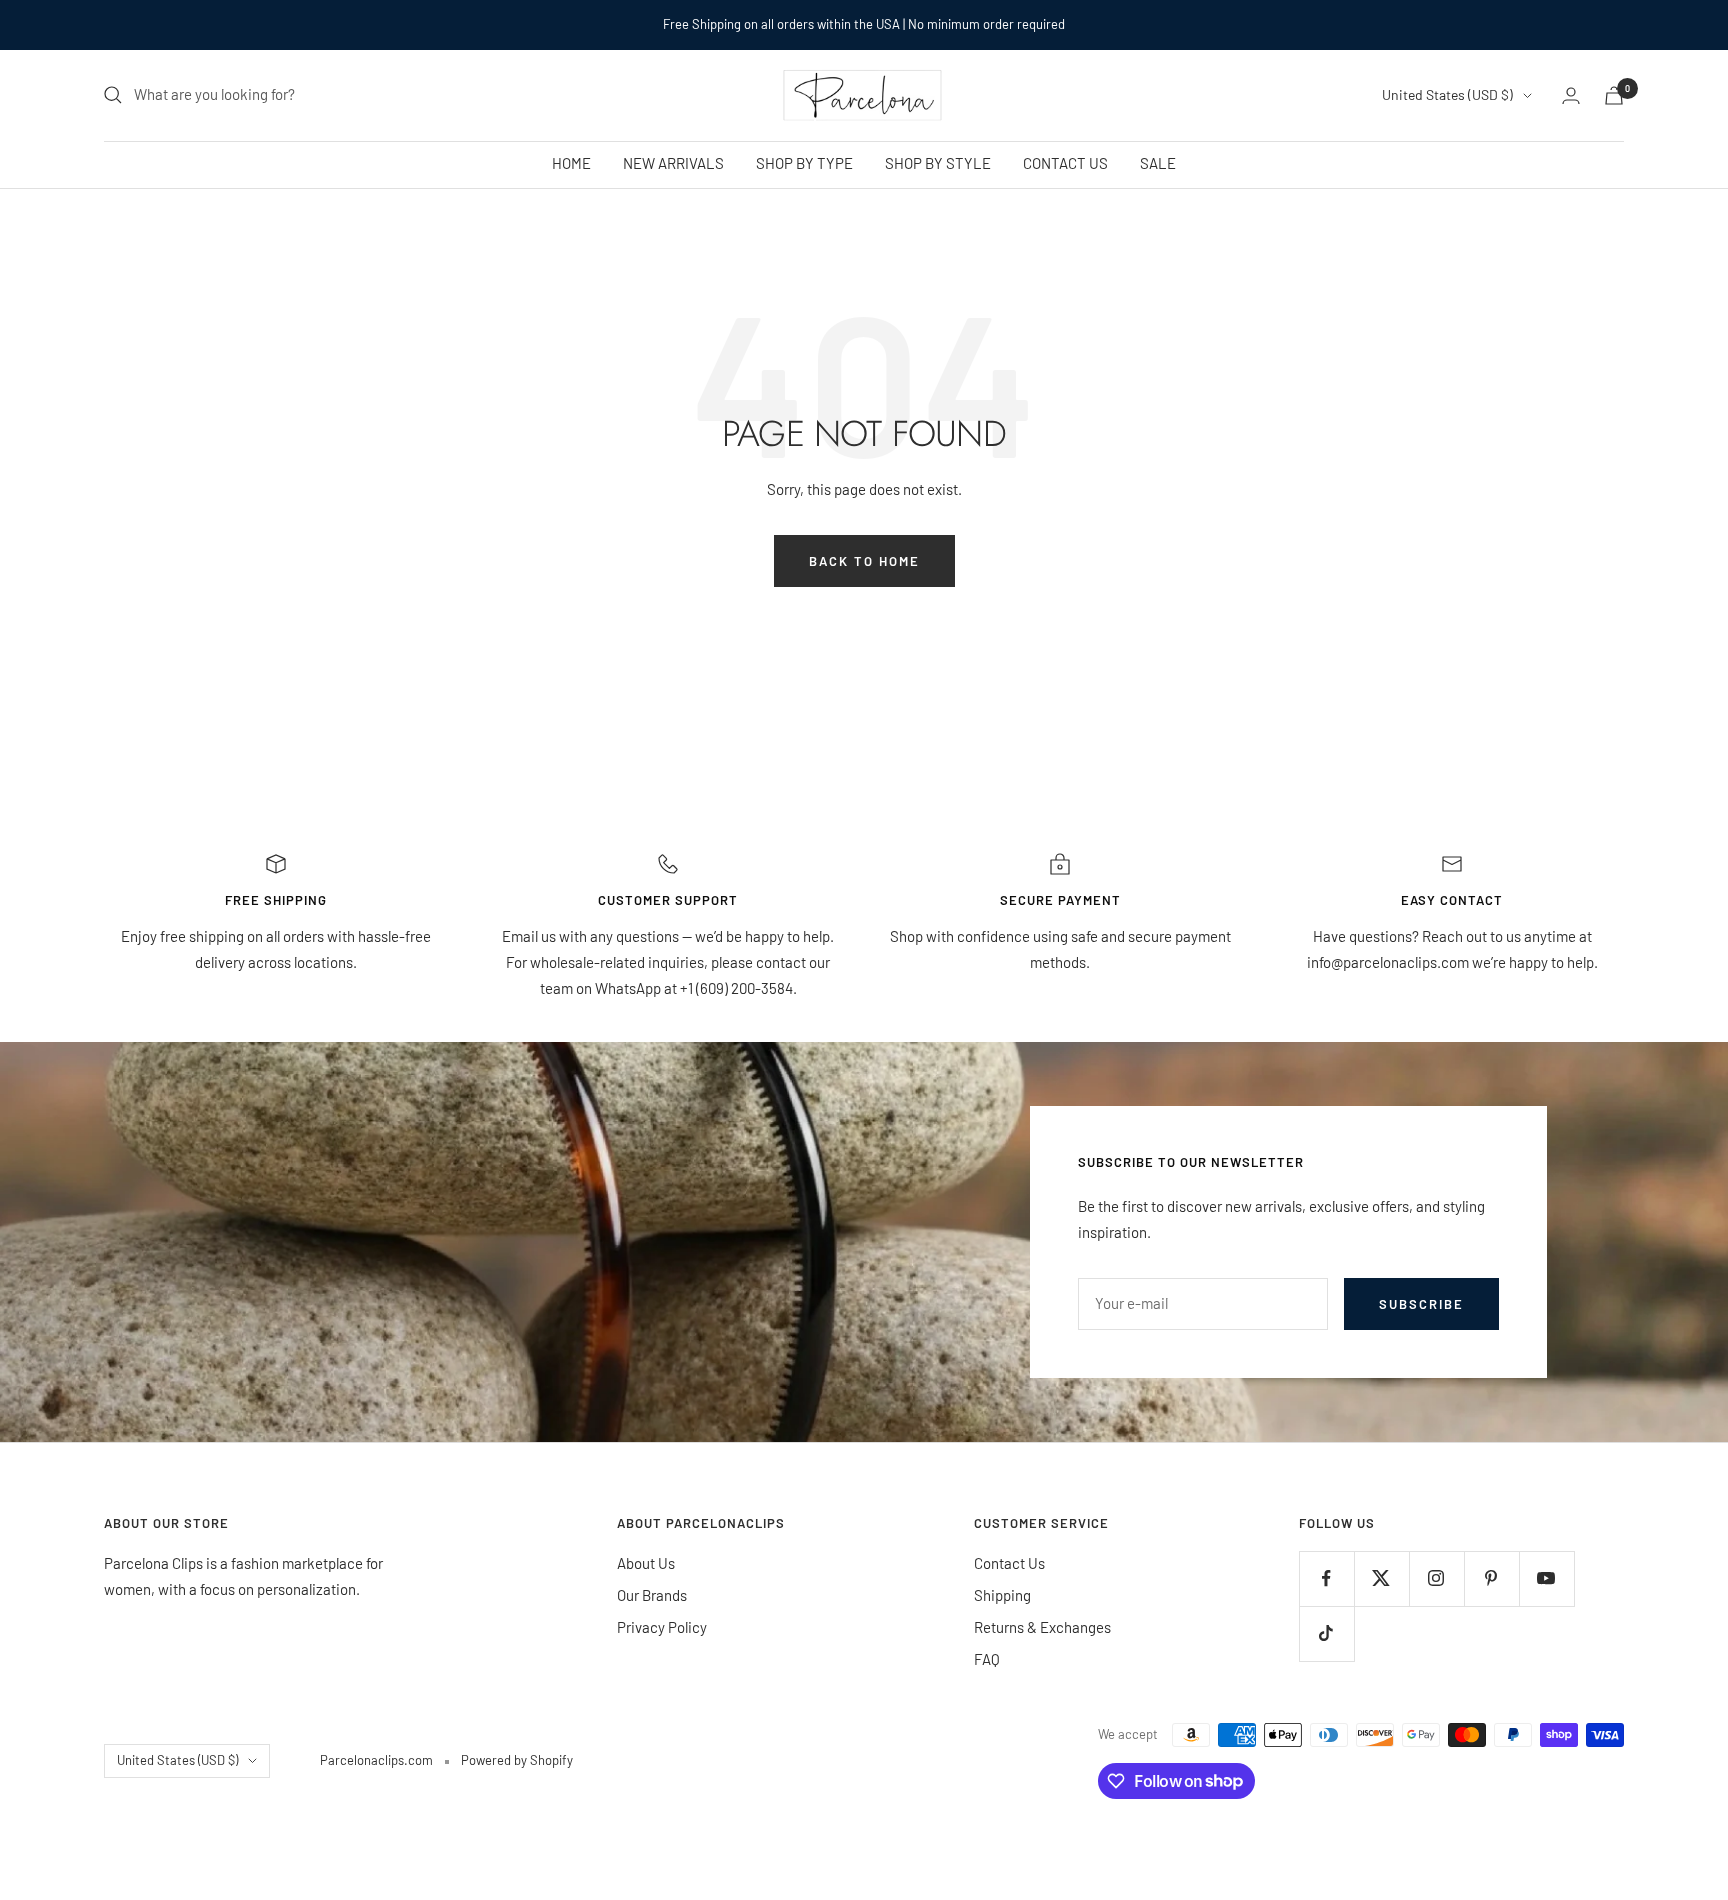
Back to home (864, 561)
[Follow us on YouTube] (1546, 1578)
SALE (1158, 163)
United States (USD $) (1447, 94)
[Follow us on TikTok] (1326, 1633)
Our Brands (652, 1595)
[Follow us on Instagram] (1436, 1578)
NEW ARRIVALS (673, 163)
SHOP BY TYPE (804, 163)
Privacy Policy (662, 1627)
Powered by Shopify (517, 1760)
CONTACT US (1065, 163)
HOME (571, 163)
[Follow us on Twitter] (1381, 1578)
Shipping (1002, 1595)
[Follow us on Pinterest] (1491, 1578)
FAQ (987, 1659)
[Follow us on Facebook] (1326, 1578)
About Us (646, 1563)
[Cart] (1614, 95)
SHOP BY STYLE (938, 163)
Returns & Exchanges (1042, 1627)
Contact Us (1009, 1563)
